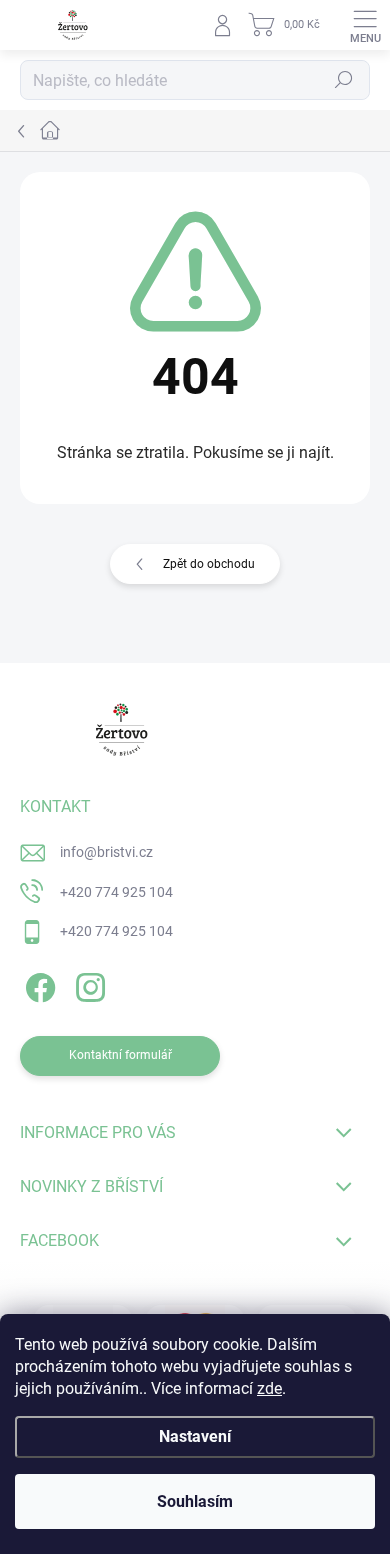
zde (269, 1388)
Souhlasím (195, 1501)
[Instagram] (87, 984)
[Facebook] (37, 984)
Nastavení (195, 1436)
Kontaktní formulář (120, 1055)
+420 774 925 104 (116, 892)
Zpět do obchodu (209, 564)
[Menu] (365, 25)
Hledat (344, 80)
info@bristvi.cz (106, 852)
